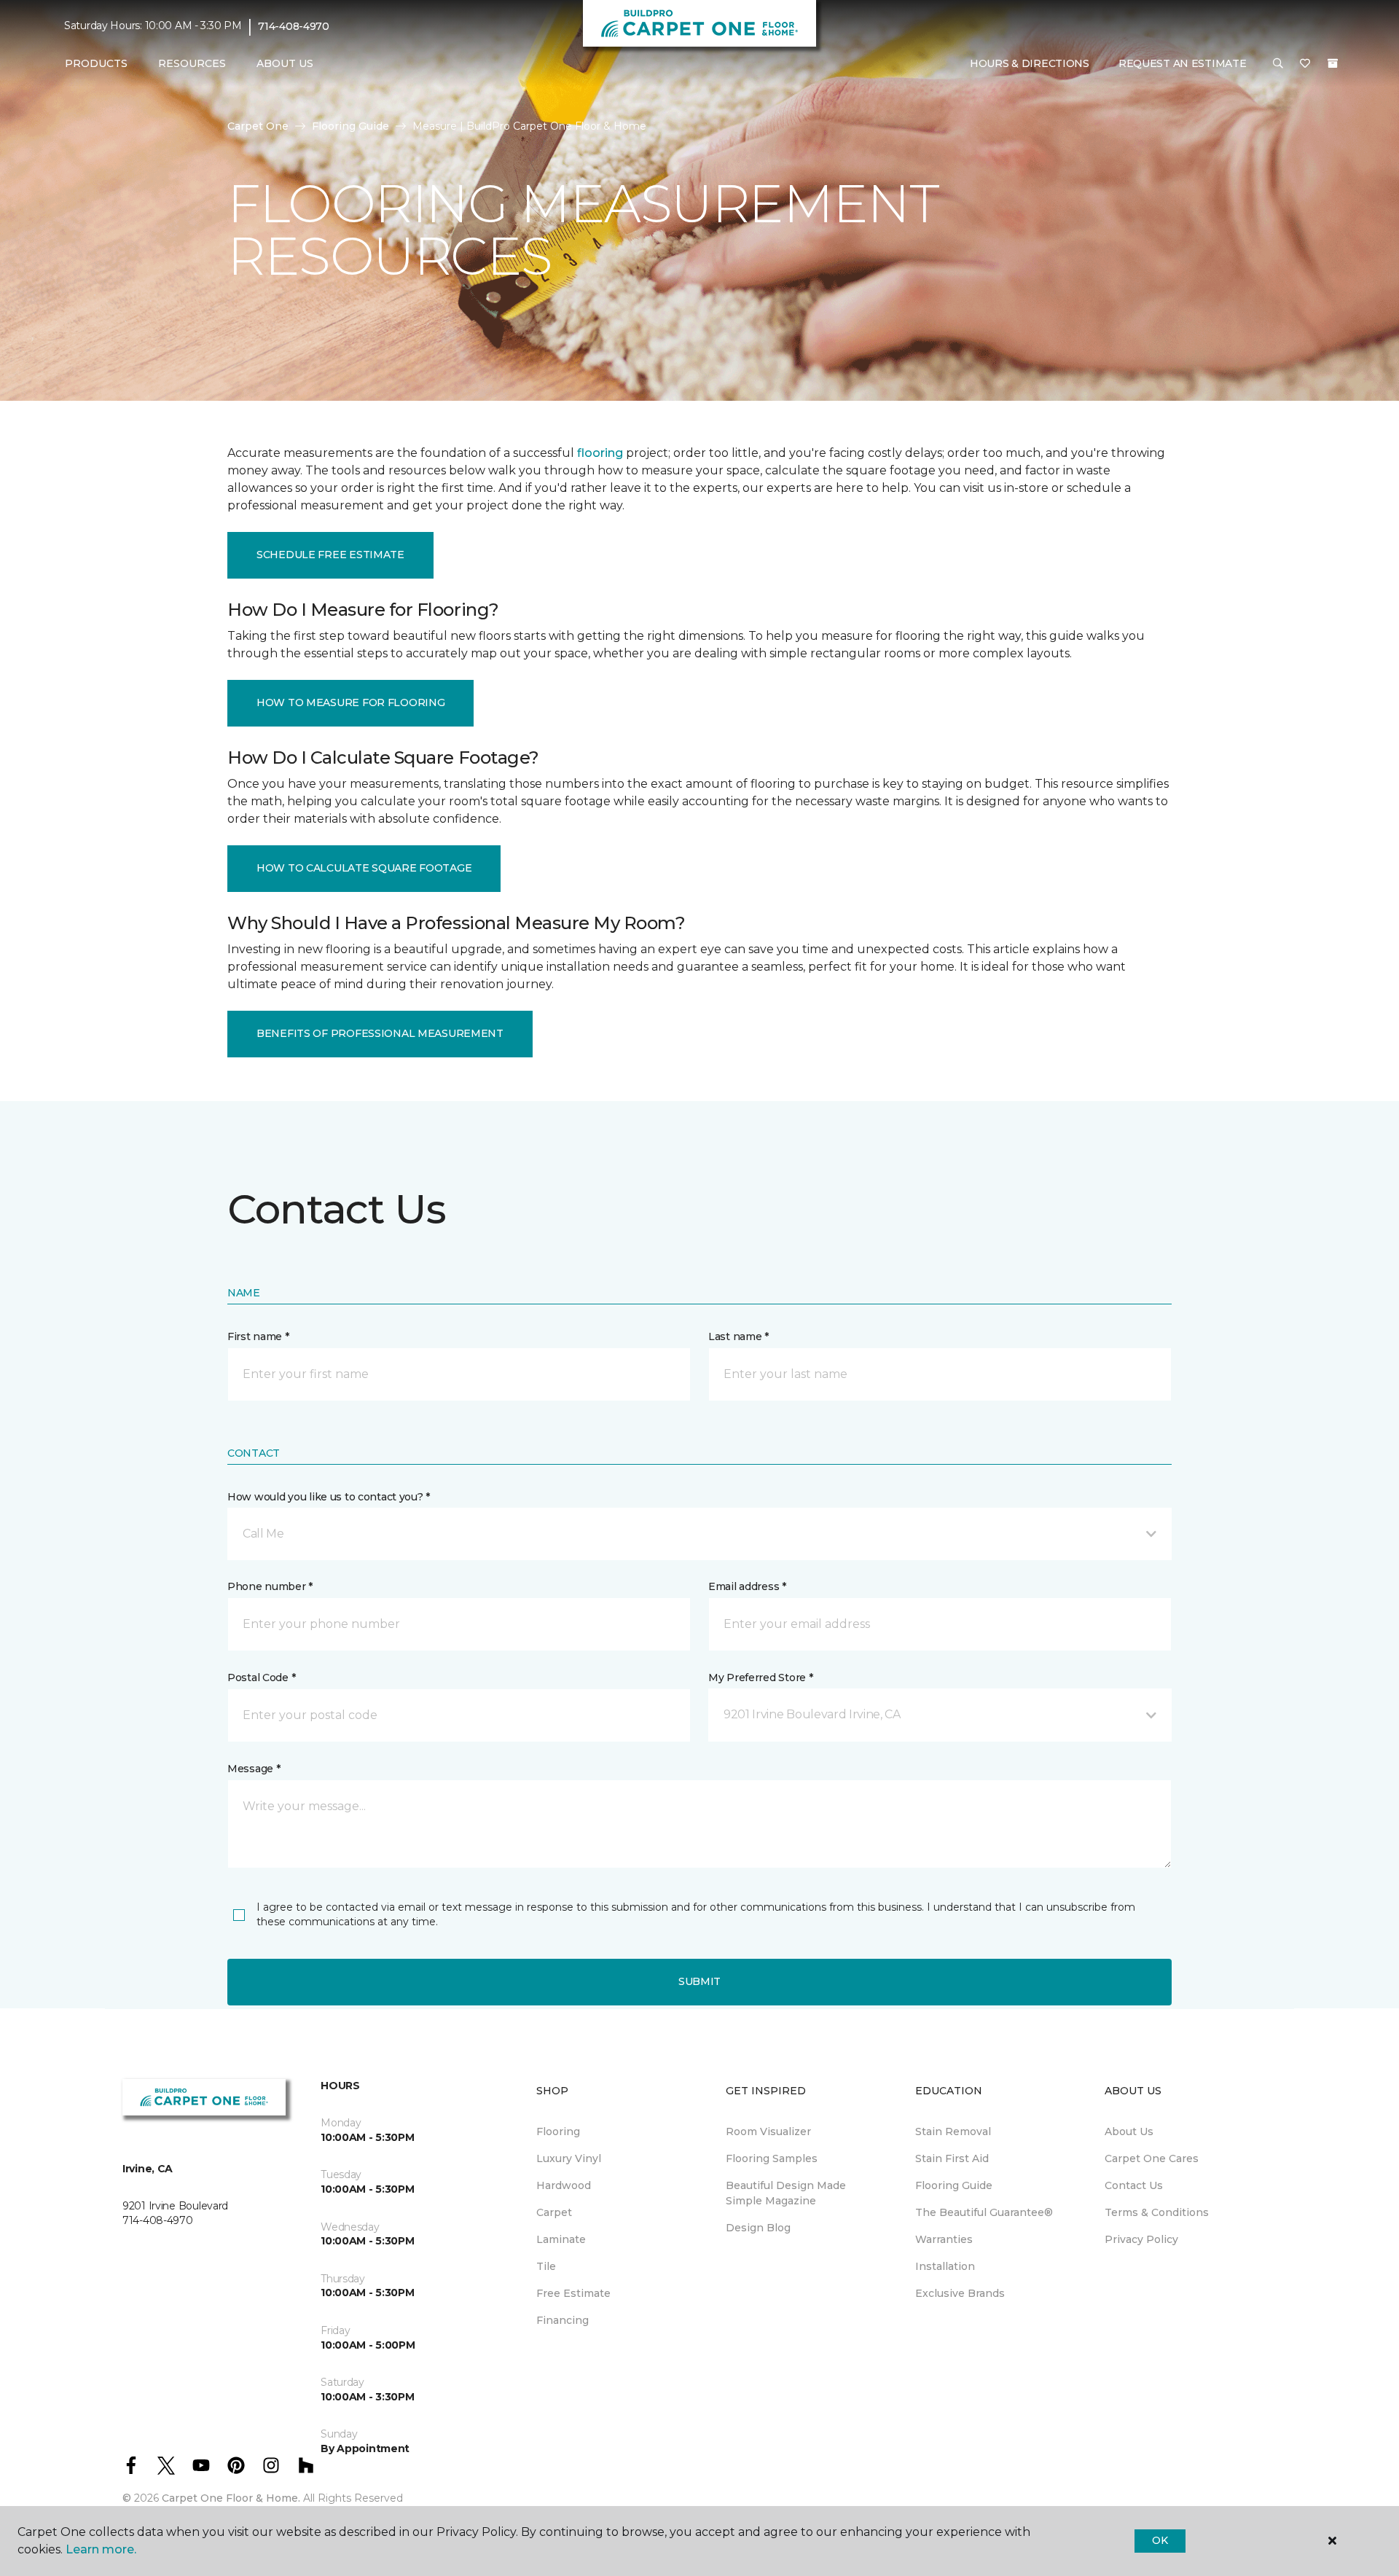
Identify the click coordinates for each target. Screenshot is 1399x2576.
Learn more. (101, 2549)
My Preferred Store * (760, 1677)
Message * (254, 1769)
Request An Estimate (1183, 63)
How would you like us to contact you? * (329, 1497)
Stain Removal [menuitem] (953, 2131)
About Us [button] (285, 63)
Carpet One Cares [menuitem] (1152, 2158)
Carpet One (258, 126)
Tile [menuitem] (546, 2266)
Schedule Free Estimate (330, 555)
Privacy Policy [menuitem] (1141, 2239)
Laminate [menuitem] (561, 2239)
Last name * (738, 1336)
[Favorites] (1305, 64)
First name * (258, 1336)
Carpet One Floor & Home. (231, 2498)
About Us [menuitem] (1129, 2131)
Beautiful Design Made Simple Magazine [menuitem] (786, 2193)
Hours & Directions (1030, 63)
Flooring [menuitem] (558, 2131)
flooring (600, 453)
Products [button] (96, 63)
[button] (1278, 64)
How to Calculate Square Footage (364, 868)
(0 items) (1333, 63)
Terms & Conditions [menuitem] (1157, 2212)
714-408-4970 (294, 26)
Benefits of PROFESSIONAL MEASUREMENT (380, 1033)
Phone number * (270, 1586)
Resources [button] (192, 63)
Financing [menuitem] (563, 2320)
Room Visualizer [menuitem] (768, 2131)
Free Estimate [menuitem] (573, 2293)
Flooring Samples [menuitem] (772, 2158)
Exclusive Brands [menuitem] (960, 2293)
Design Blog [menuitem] (758, 2228)
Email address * (747, 1586)
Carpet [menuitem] (554, 2212)
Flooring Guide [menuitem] (954, 2185)
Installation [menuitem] (945, 2266)
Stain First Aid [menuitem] (952, 2158)
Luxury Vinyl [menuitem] (569, 2158)
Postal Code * (261, 1677)
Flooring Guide (350, 126)
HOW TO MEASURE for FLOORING (350, 702)
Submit (699, 1981)
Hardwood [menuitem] (564, 2185)
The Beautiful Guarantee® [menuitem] (984, 2212)
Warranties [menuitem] (944, 2239)
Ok (1160, 2540)
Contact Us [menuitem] (1134, 2185)
